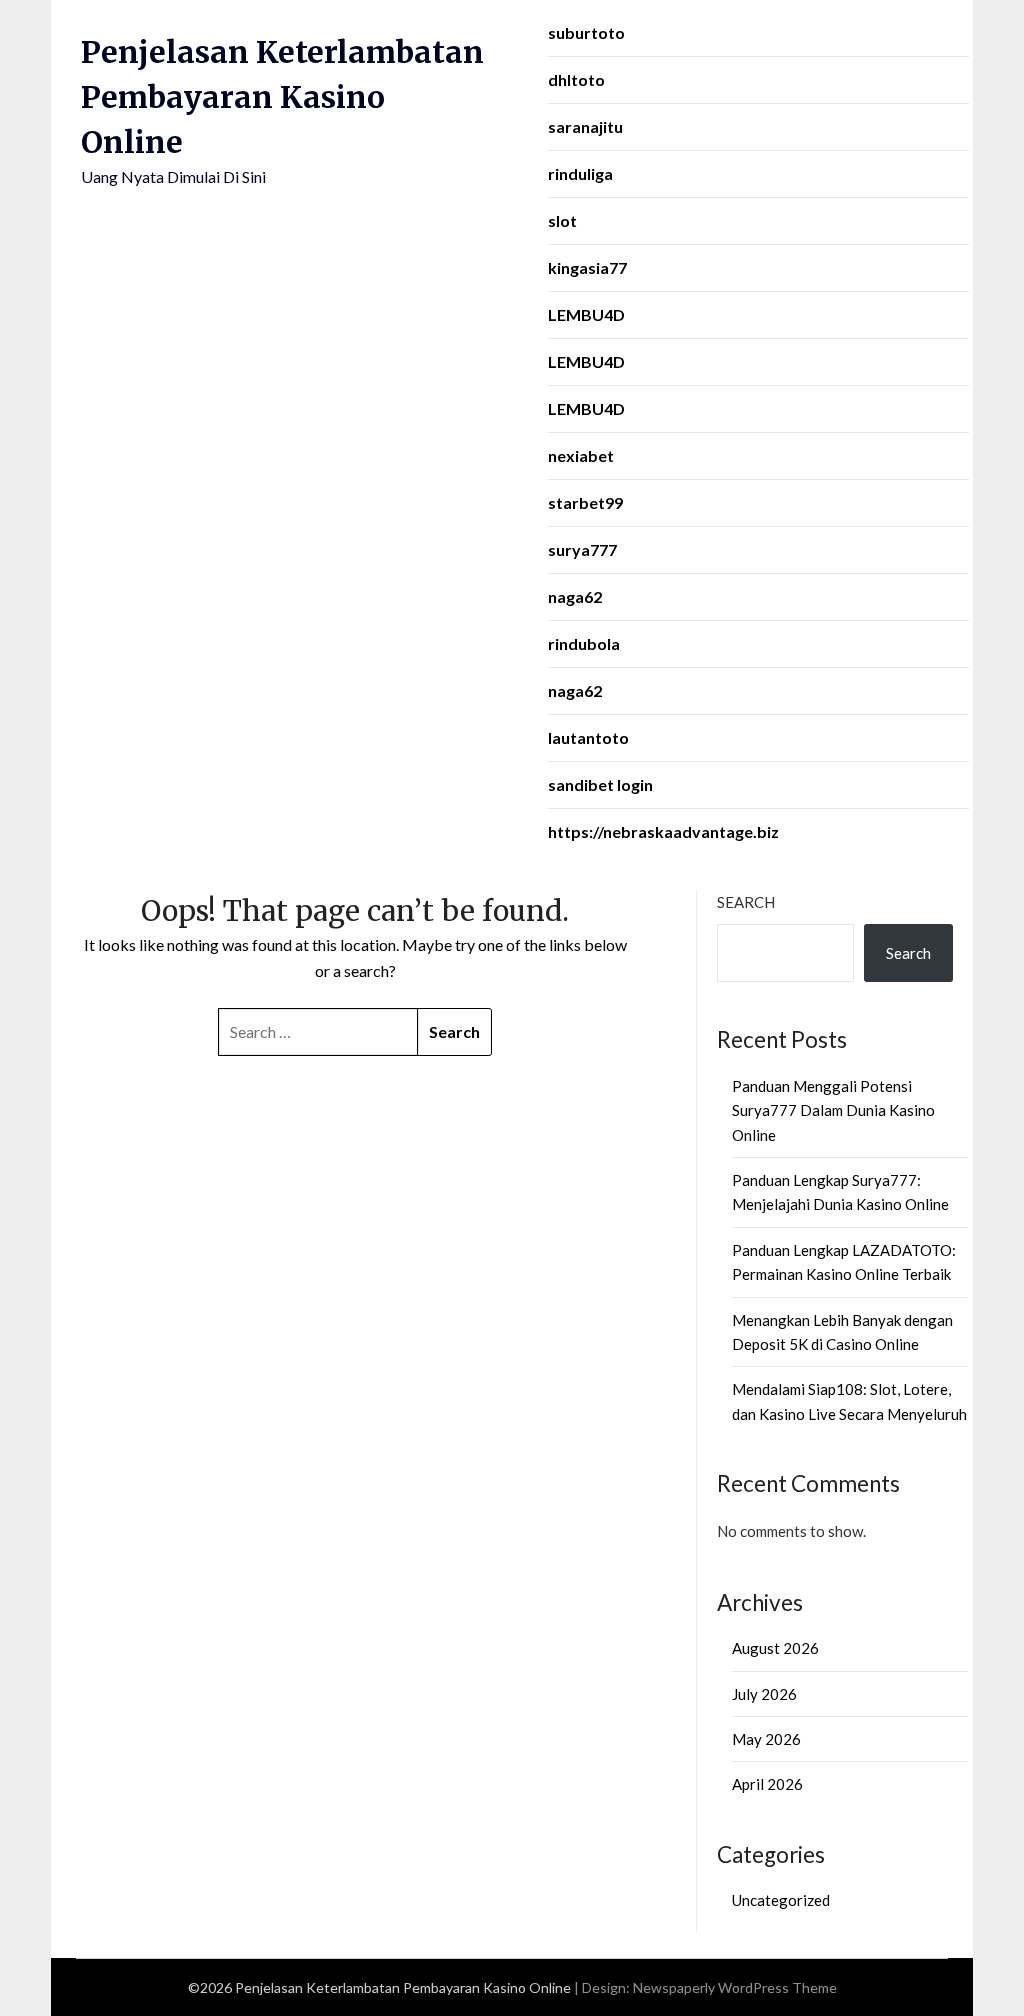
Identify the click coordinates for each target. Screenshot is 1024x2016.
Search (746, 902)
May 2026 (766, 1739)
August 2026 (775, 1648)
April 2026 (767, 1784)
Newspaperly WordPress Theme (735, 1987)
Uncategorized (781, 1900)
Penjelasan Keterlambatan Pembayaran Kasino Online (282, 97)
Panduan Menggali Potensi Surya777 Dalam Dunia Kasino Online (833, 1110)
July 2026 (764, 1694)
